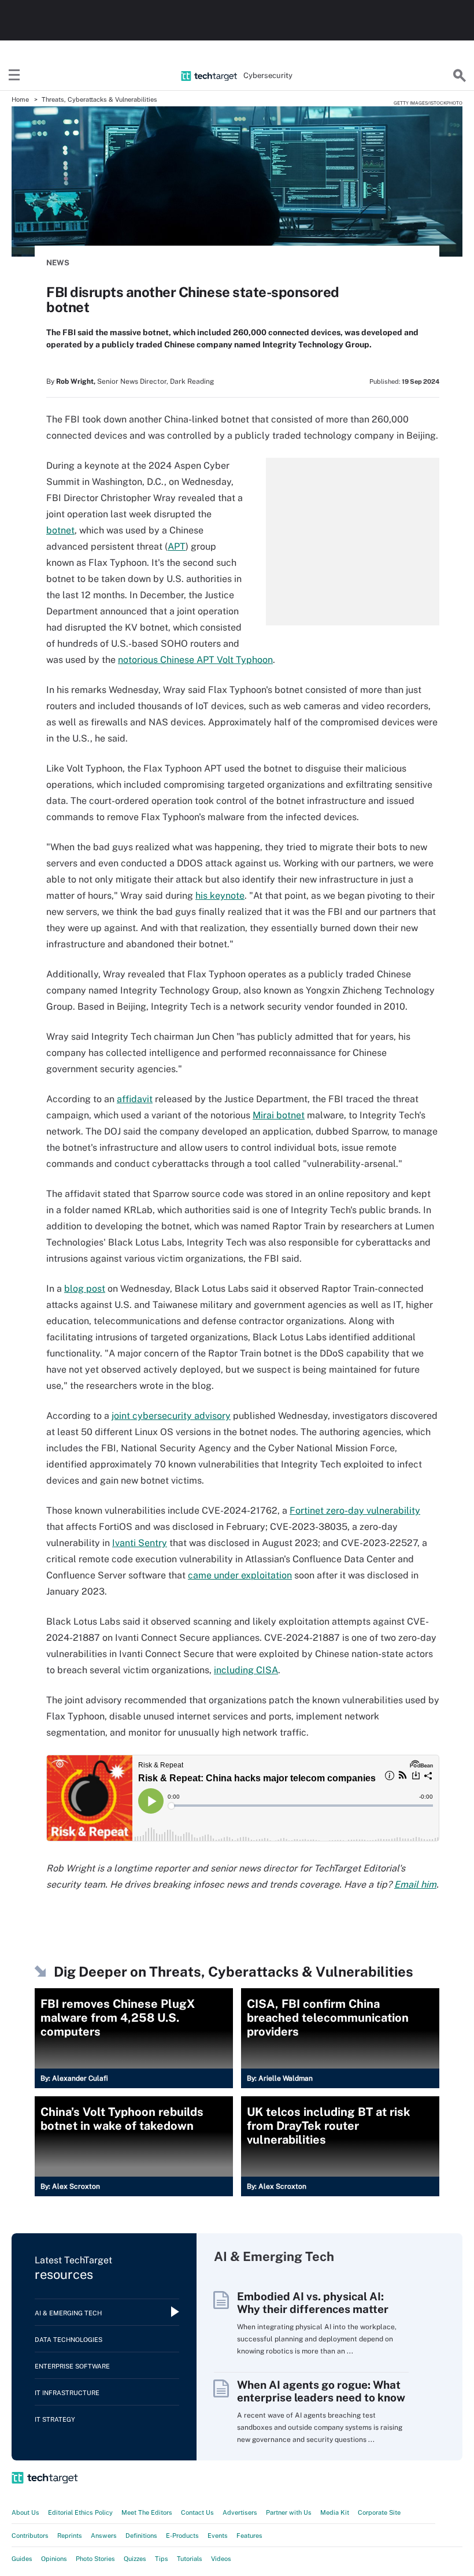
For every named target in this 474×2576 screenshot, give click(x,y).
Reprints (70, 2536)
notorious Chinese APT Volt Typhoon (195, 660)
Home (20, 99)
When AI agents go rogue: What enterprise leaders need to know (321, 2391)
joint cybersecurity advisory (171, 1416)
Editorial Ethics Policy (80, 2512)
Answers (104, 2536)
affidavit (135, 1099)
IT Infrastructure (67, 2393)
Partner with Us (289, 2512)
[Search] (460, 76)
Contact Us (197, 2512)
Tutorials (190, 2559)
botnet (60, 530)
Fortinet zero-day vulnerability (355, 1511)
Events (218, 2536)
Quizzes (135, 2559)
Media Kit (335, 2512)
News (58, 263)
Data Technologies (68, 2340)
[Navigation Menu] (14, 76)
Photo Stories (95, 2559)
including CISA (246, 1670)
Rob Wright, (76, 381)
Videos (221, 2559)
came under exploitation (240, 1575)
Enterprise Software (72, 2366)
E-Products (182, 2536)
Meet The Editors (147, 2512)
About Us (25, 2512)
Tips (162, 2559)
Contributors (30, 2536)
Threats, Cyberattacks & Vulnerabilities (99, 99)
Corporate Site (379, 2512)
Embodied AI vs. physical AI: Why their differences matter (313, 2303)
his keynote (220, 896)
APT (177, 546)
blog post (85, 1289)
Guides (22, 2559)
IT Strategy (55, 2419)
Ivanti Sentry (140, 1543)
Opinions (54, 2559)
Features (249, 2536)
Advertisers (240, 2512)
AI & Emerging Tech (68, 2313)
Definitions (141, 2536)
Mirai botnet (279, 1115)
